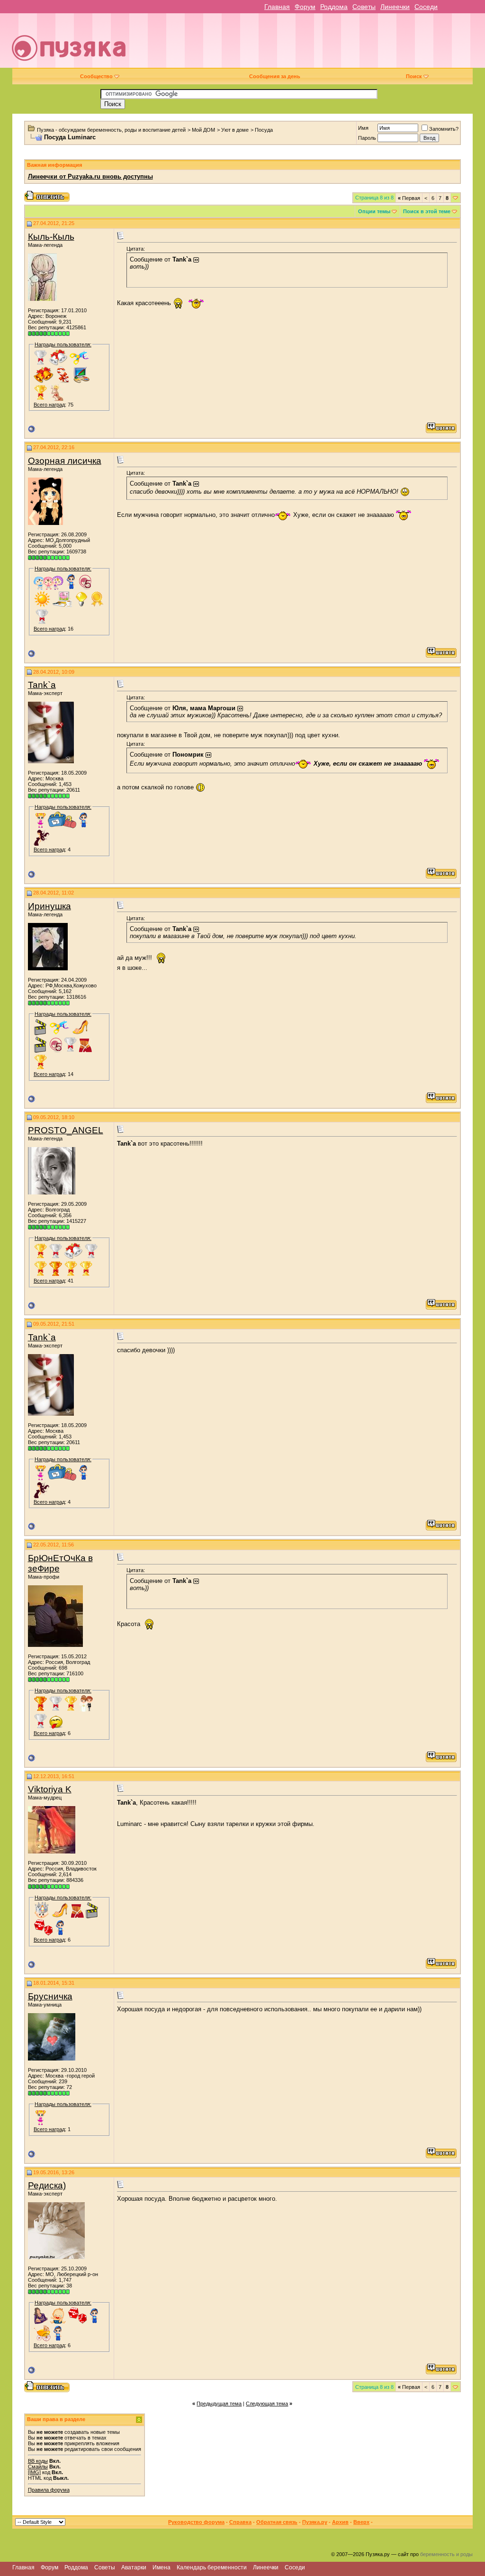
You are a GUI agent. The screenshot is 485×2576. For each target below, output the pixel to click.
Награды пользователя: (63, 344)
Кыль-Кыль (51, 237)
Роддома (334, 7)
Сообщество (96, 76)
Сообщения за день (275, 76)
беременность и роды (446, 2554)
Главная (277, 7)
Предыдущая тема (219, 2404)
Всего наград (49, 405)
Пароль (367, 138)
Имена (162, 2567)
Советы (364, 7)
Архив (340, 2522)
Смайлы (38, 2467)
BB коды (38, 2461)
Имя (363, 128)
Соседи (426, 7)
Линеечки (395, 7)
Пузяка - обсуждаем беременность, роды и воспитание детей (111, 130)
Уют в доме (235, 130)
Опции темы (374, 211)
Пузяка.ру (315, 2522)
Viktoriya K (50, 1789)
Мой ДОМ (203, 130)
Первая (409, 198)
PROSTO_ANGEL (66, 1130)
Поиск (414, 76)
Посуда (264, 130)
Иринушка (49, 906)
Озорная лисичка (65, 461)
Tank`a (42, 685)
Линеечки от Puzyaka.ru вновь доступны (90, 176)
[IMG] (34, 2472)
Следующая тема (267, 2404)
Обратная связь (277, 2522)
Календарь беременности (212, 2567)
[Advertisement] (311, 44)
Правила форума (49, 2490)
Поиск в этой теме (427, 211)
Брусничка (50, 1996)
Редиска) (47, 2185)
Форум (305, 7)
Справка (240, 2522)
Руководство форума (196, 2522)
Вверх (361, 2522)
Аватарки (134, 2567)
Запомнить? (444, 129)
